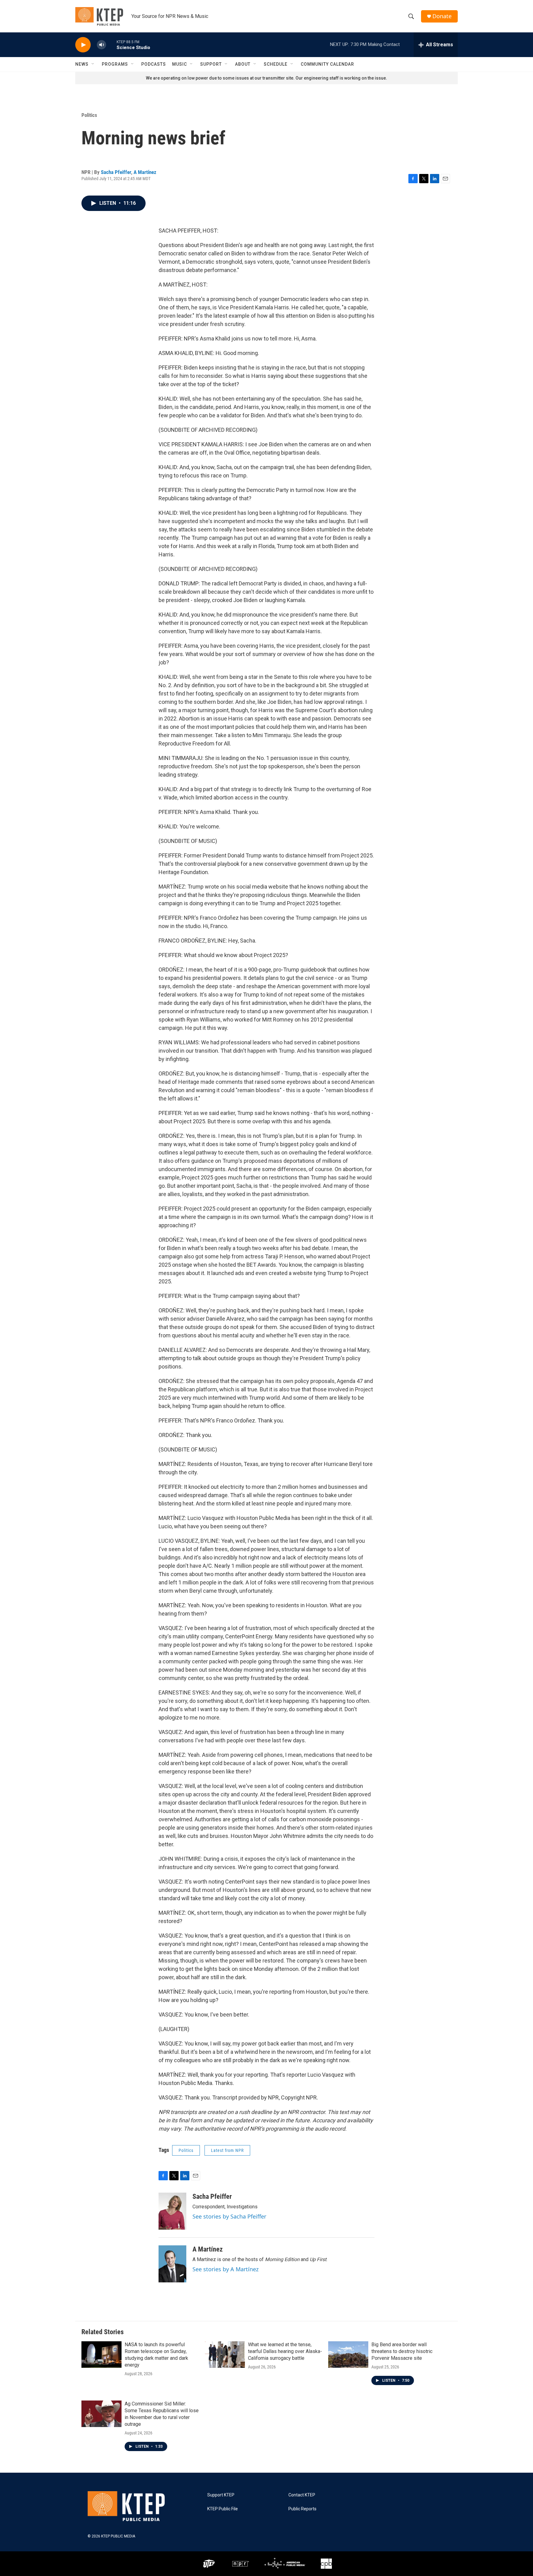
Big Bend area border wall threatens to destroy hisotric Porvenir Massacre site (402, 2351)
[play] (83, 45)
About (243, 64)
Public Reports (302, 2509)
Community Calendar (327, 64)
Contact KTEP (302, 2495)
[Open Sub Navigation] (93, 64)
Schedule (276, 64)
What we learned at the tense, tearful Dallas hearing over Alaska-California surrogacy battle (285, 2351)
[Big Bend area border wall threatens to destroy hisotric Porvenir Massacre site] (348, 2355)
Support (211, 64)
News (82, 64)
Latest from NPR (227, 2150)
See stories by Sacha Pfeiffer (229, 2216)
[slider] (111, 45)
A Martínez (145, 172)
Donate (442, 16)
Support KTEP (221, 2495)
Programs (115, 64)
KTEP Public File (223, 2509)
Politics (89, 115)
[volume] (101, 45)
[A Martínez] (172, 2264)
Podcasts (154, 64)
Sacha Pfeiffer (116, 172)
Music (180, 64)
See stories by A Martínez (225, 2269)
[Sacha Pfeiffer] (172, 2211)
